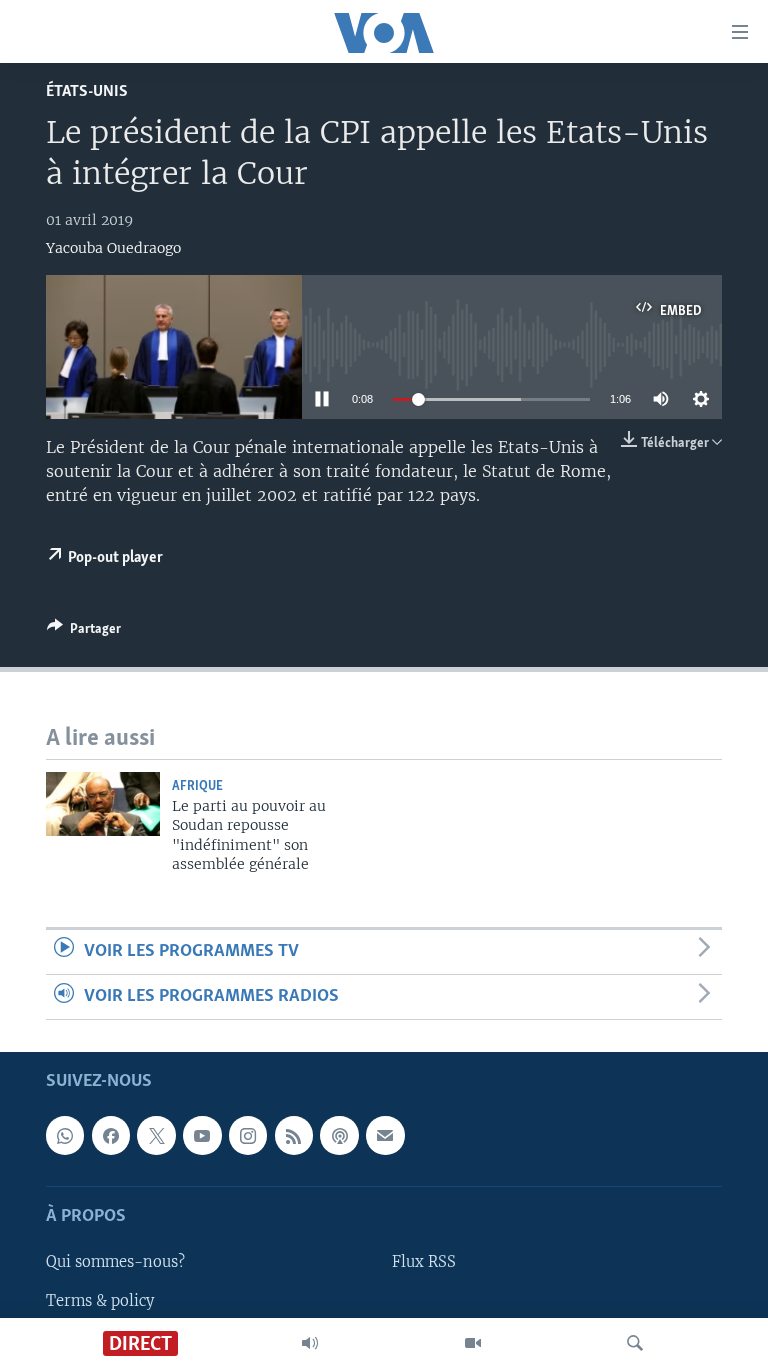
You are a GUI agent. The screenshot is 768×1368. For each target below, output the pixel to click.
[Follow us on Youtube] (202, 1136)
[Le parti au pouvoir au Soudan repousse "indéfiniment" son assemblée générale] (103, 804)
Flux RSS (424, 1263)
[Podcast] (339, 1136)
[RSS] (294, 1136)
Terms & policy (100, 1301)
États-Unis (87, 91)
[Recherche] (635, 1343)
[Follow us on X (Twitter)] (156, 1136)
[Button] (84, 632)
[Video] (473, 1343)
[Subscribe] (385, 1136)
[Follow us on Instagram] (248, 1136)
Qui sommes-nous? (115, 1263)
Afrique (197, 786)
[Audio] (310, 1343)
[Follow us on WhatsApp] (65, 1136)
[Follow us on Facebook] (111, 1136)
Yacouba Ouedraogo (113, 248)
